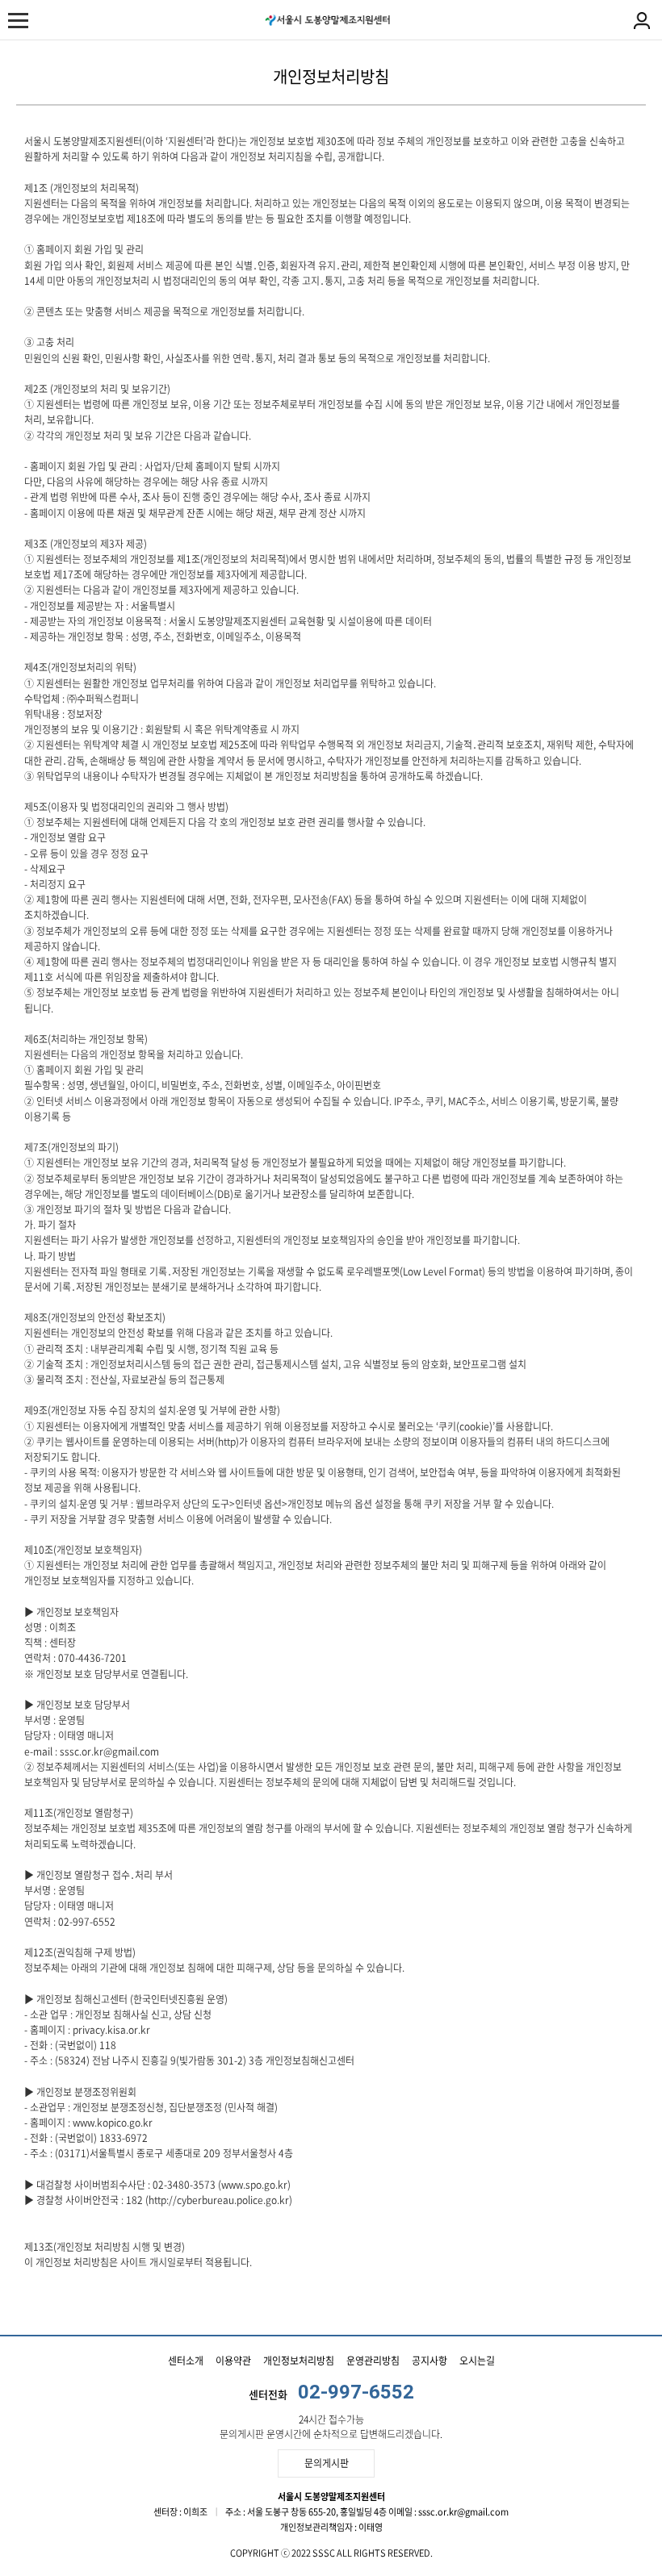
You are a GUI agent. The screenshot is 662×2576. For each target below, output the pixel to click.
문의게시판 (327, 2463)
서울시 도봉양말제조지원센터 (327, 20)
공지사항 (429, 2361)
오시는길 (477, 2361)
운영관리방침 (373, 2361)
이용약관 (233, 2361)
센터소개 (186, 2361)
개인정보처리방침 (299, 2361)
